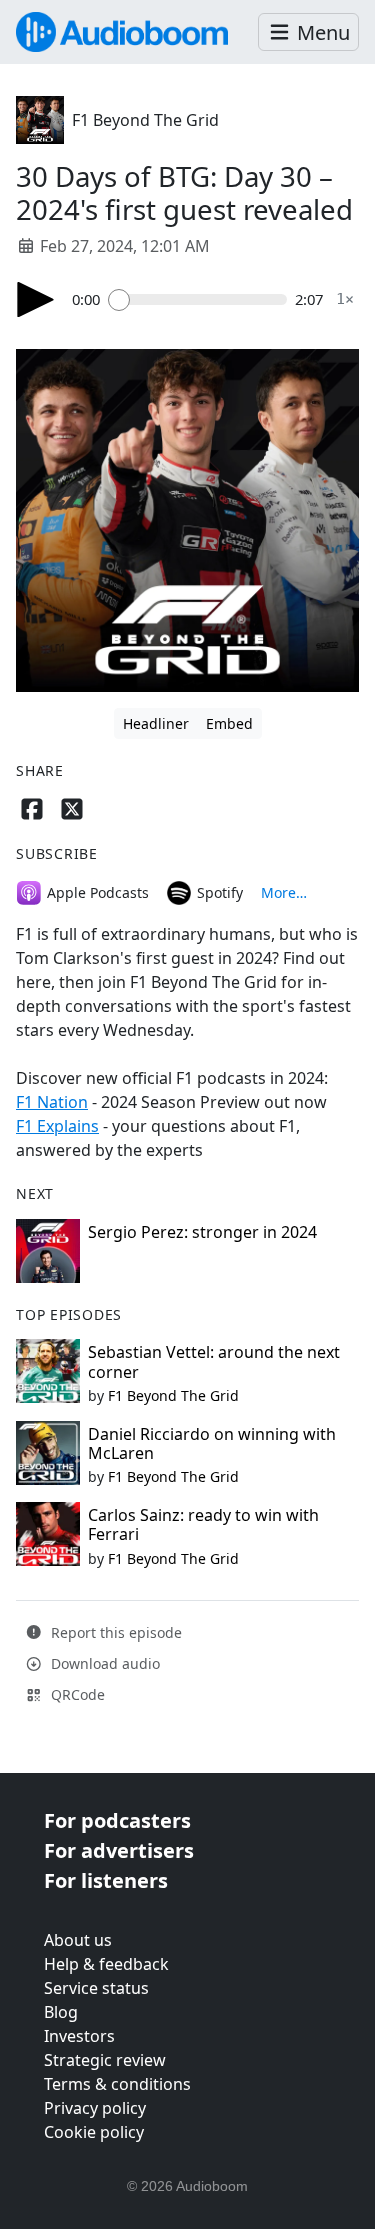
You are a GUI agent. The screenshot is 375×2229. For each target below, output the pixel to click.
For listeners (106, 1880)
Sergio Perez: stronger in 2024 (202, 1232)
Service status (96, 1988)
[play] (36, 299)
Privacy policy (95, 2108)
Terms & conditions (117, 2084)
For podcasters (117, 1820)
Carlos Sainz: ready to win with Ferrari (203, 1524)
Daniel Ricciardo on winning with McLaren (212, 1443)
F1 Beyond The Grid (145, 120)
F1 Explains (57, 1126)
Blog (61, 2012)
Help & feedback (106, 1964)
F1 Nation (52, 1102)
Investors (79, 2036)
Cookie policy (94, 2132)
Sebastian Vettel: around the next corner (214, 1361)
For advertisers (119, 1850)
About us (78, 1940)
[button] (308, 32)
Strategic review (105, 2060)
